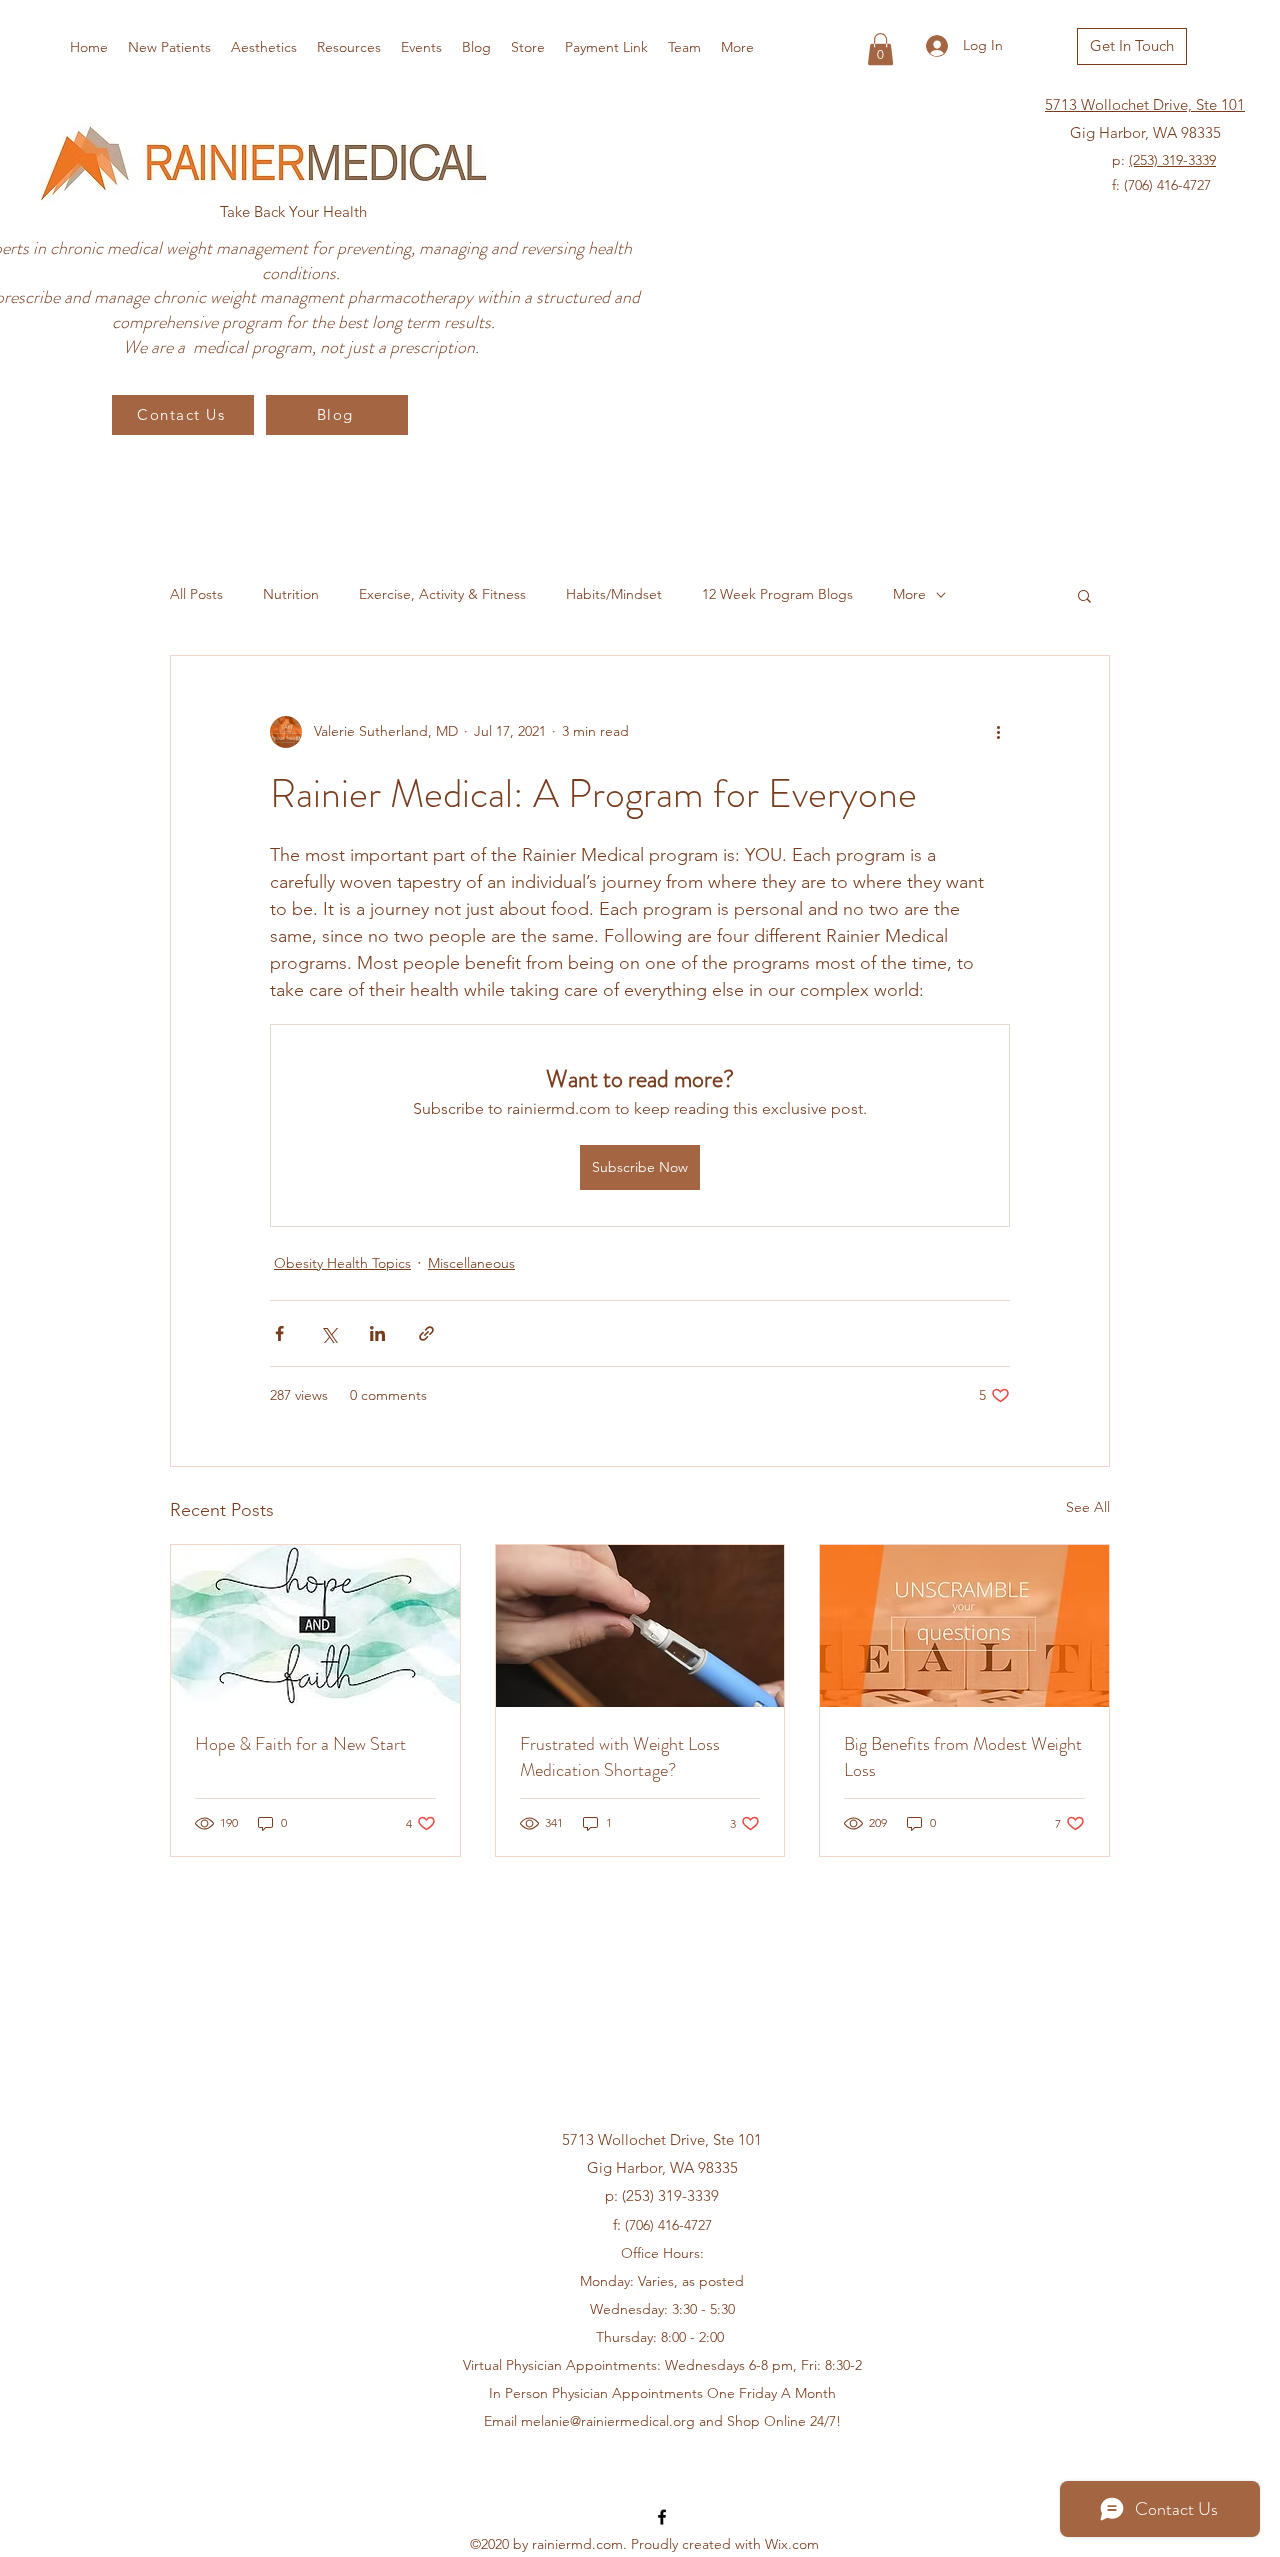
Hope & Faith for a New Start (300, 1744)
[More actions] (998, 732)
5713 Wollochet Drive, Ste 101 (1145, 104)
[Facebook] (662, 2517)
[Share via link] (426, 1333)
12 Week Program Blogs (777, 594)
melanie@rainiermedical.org (608, 2421)
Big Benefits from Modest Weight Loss (963, 1757)
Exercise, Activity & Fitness (442, 594)
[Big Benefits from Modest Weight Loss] (964, 1626)
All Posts (196, 594)
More (909, 594)
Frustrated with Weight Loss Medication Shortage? (620, 1757)
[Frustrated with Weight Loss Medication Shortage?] (640, 1626)
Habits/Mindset (614, 594)
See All (1088, 1507)
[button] (880, 49)
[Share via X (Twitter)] (328, 1333)
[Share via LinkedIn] (377, 1333)
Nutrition (291, 594)
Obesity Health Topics (342, 1263)
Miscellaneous (471, 1263)
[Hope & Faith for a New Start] (315, 1626)
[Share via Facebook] (279, 1333)
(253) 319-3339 (1172, 160)
